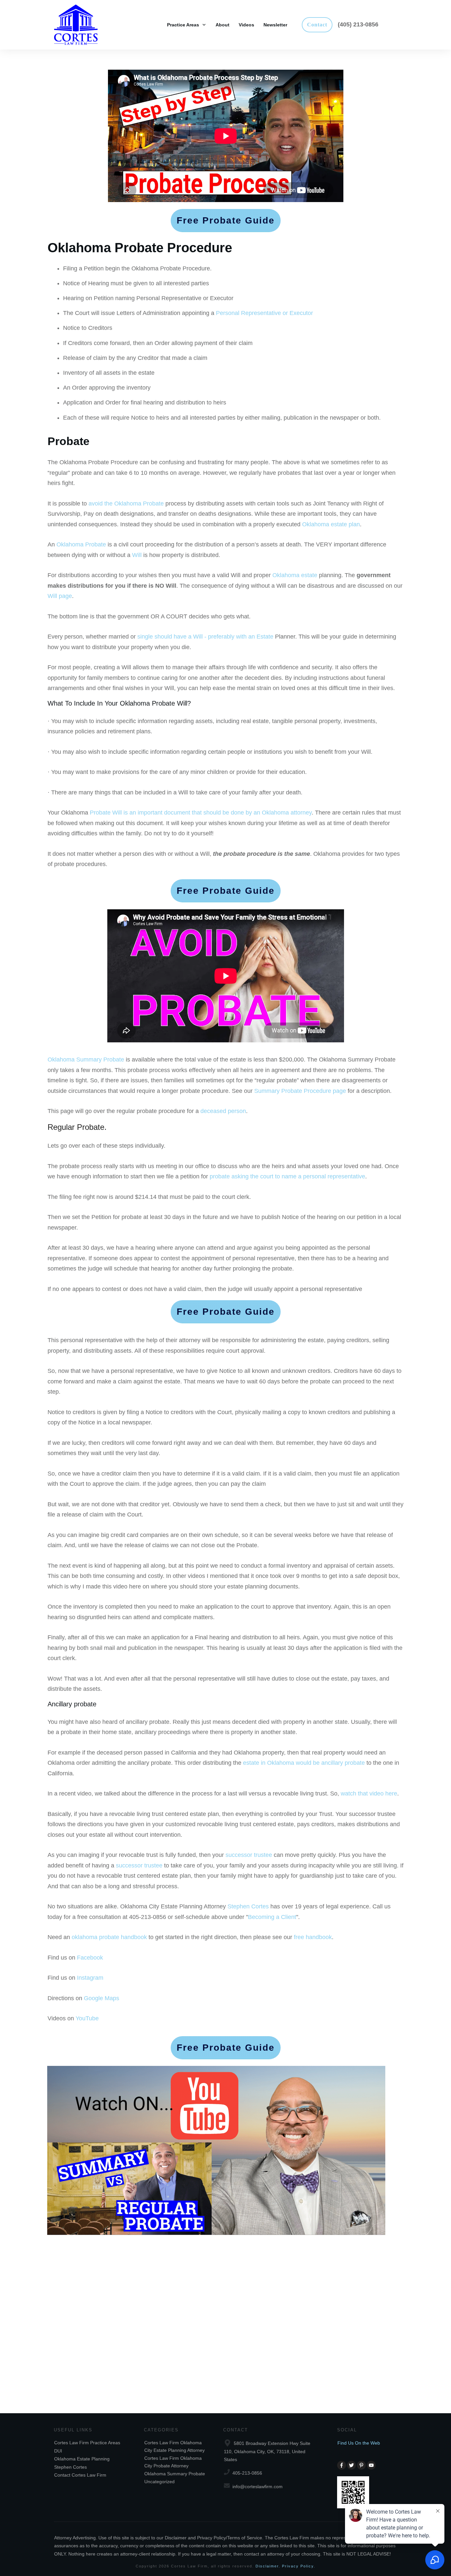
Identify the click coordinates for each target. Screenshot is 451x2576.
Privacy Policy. (299, 2566)
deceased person (223, 1111)
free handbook (313, 1937)
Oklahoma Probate (81, 544)
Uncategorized (159, 2482)
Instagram (90, 1978)
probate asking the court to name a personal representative (287, 1176)
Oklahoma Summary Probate (86, 1060)
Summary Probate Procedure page (300, 1091)
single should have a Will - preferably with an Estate (205, 637)
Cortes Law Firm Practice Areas (87, 2443)
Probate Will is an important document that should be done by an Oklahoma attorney (201, 813)
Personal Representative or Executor (264, 313)
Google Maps (102, 1998)
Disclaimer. (268, 2566)
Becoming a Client (272, 1917)
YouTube (87, 2018)
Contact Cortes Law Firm (80, 2475)
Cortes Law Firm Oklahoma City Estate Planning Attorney (174, 2446)
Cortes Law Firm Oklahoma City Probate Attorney (173, 2462)
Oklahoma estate (295, 575)
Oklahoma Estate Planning (82, 2459)
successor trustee (249, 1855)
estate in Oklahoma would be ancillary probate (304, 1763)
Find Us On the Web (359, 2443)
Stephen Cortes (248, 1906)
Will (137, 555)
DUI (58, 2451)
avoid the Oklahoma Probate (126, 504)
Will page (60, 596)
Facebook (90, 1958)
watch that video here (369, 1793)
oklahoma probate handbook (109, 1937)
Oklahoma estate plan (331, 524)
